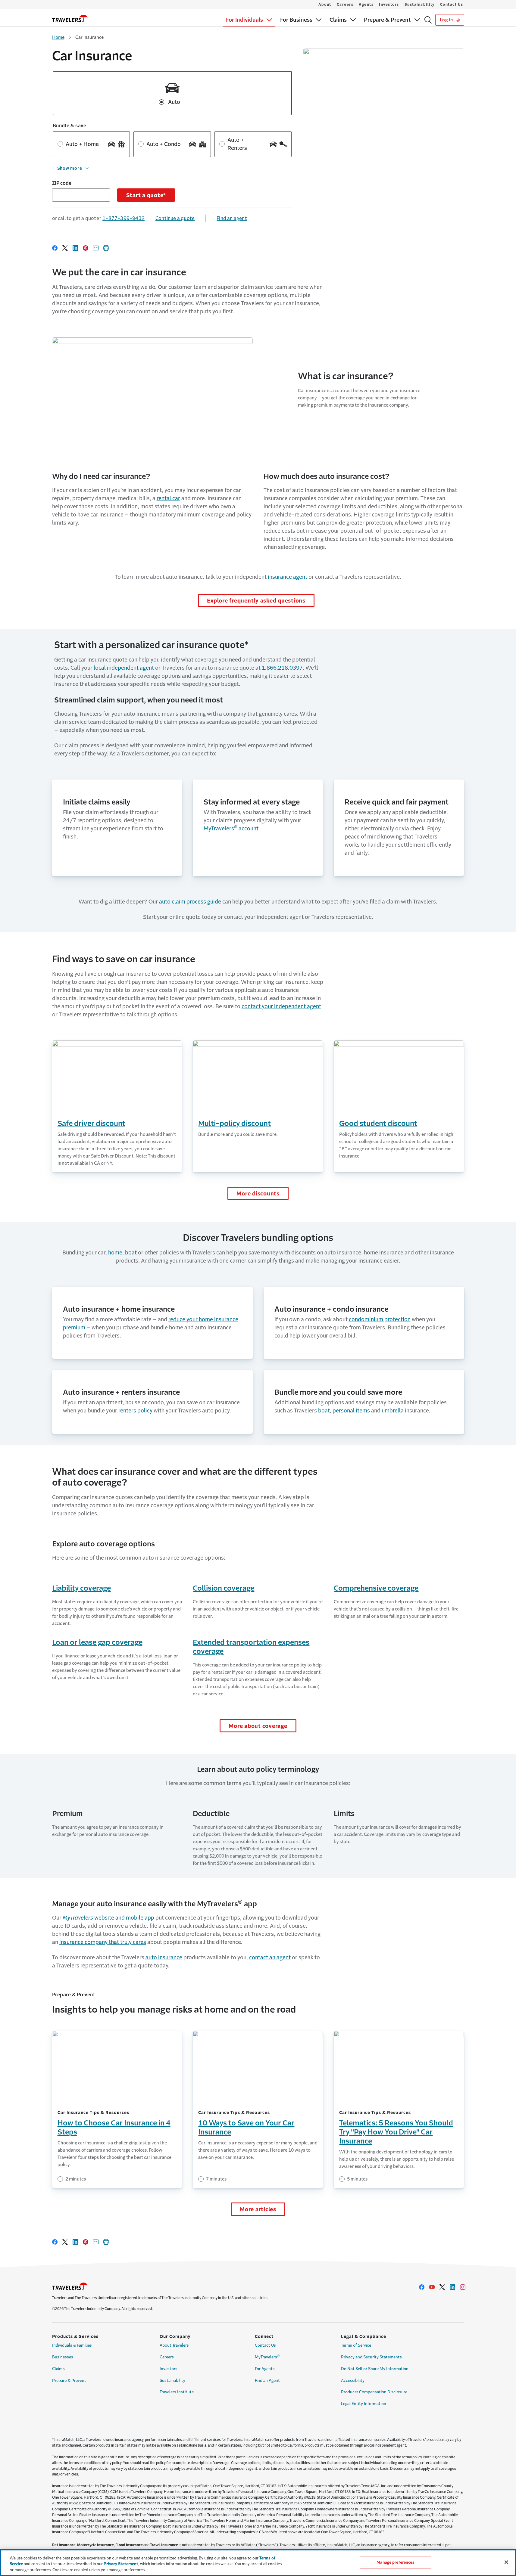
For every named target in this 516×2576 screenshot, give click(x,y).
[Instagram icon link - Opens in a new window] (463, 2287)
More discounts (258, 1194)
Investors (389, 5)
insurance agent (288, 577)
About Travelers (174, 2345)
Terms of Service (356, 2345)
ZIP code (62, 183)
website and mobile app (108, 1918)
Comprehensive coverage (376, 1588)
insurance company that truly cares (103, 1942)
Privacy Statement (121, 2564)
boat (131, 1253)
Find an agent (232, 218)
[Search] (428, 20)
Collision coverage (224, 1588)
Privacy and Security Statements (371, 2357)
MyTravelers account (231, 829)
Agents (366, 5)
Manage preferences (395, 2562)
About (325, 5)
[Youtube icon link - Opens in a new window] (432, 2287)
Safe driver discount (91, 1124)
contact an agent (270, 1958)
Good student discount (378, 1124)
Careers (345, 5)
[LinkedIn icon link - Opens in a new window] (452, 2287)
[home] (70, 18)
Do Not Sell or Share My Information (375, 2369)
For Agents (265, 2369)
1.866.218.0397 (282, 668)
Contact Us (452, 5)
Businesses (63, 2357)
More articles (258, 2209)
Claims (58, 2369)
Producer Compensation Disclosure (374, 2392)
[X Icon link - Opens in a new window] (442, 2287)
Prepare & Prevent (69, 2381)
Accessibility (353, 2381)
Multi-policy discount (235, 1124)
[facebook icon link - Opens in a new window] (422, 2287)
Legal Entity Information (364, 2404)
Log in (447, 20)
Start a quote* (146, 195)
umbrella (393, 1411)
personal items (351, 1411)
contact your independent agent (281, 1006)
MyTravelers (267, 2357)
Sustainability (420, 5)
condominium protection (380, 1319)
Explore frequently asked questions (256, 601)
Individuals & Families (72, 2345)
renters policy (135, 1411)
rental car (168, 498)
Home (58, 37)
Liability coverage (81, 1588)
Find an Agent (267, 2381)
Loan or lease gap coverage (97, 1642)
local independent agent (124, 668)
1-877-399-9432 (124, 218)
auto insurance (164, 1958)
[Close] (506, 2562)
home (115, 1253)
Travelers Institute (177, 2392)
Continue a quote (175, 218)
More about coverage (258, 1726)
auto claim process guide (190, 902)
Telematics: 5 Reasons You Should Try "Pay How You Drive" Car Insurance (396, 2132)
